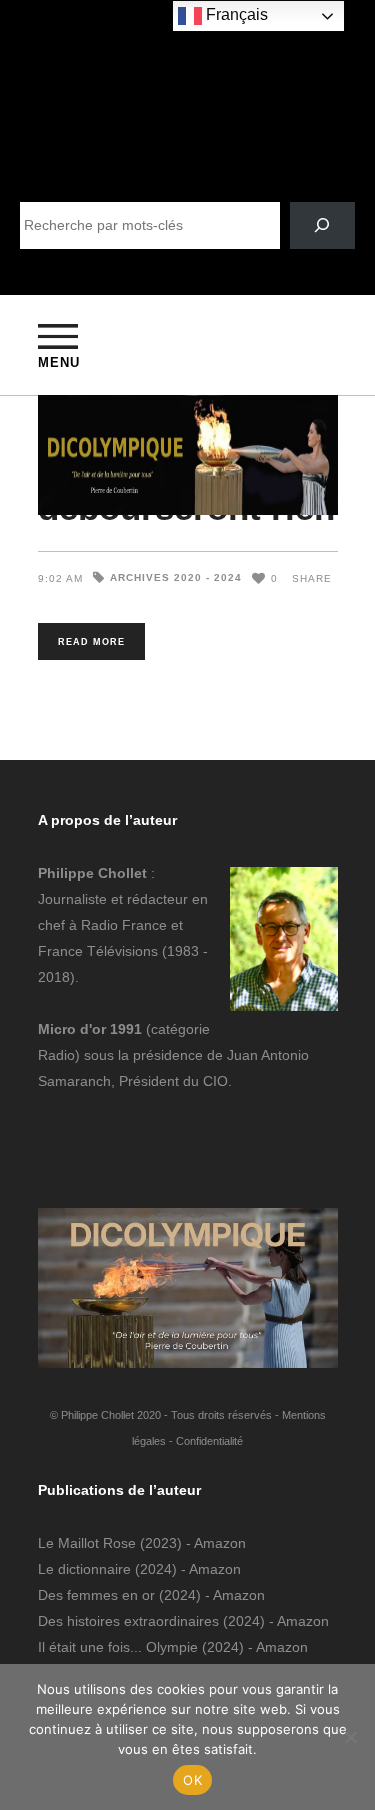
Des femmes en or (96, 1595)
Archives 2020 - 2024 (176, 577)
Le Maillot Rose (89, 1543)
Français (235, 14)
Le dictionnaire (84, 1569)
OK (192, 1780)
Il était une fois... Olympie (118, 1647)
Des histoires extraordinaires (128, 1621)
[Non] (350, 1737)
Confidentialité (209, 1441)
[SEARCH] (322, 225)
